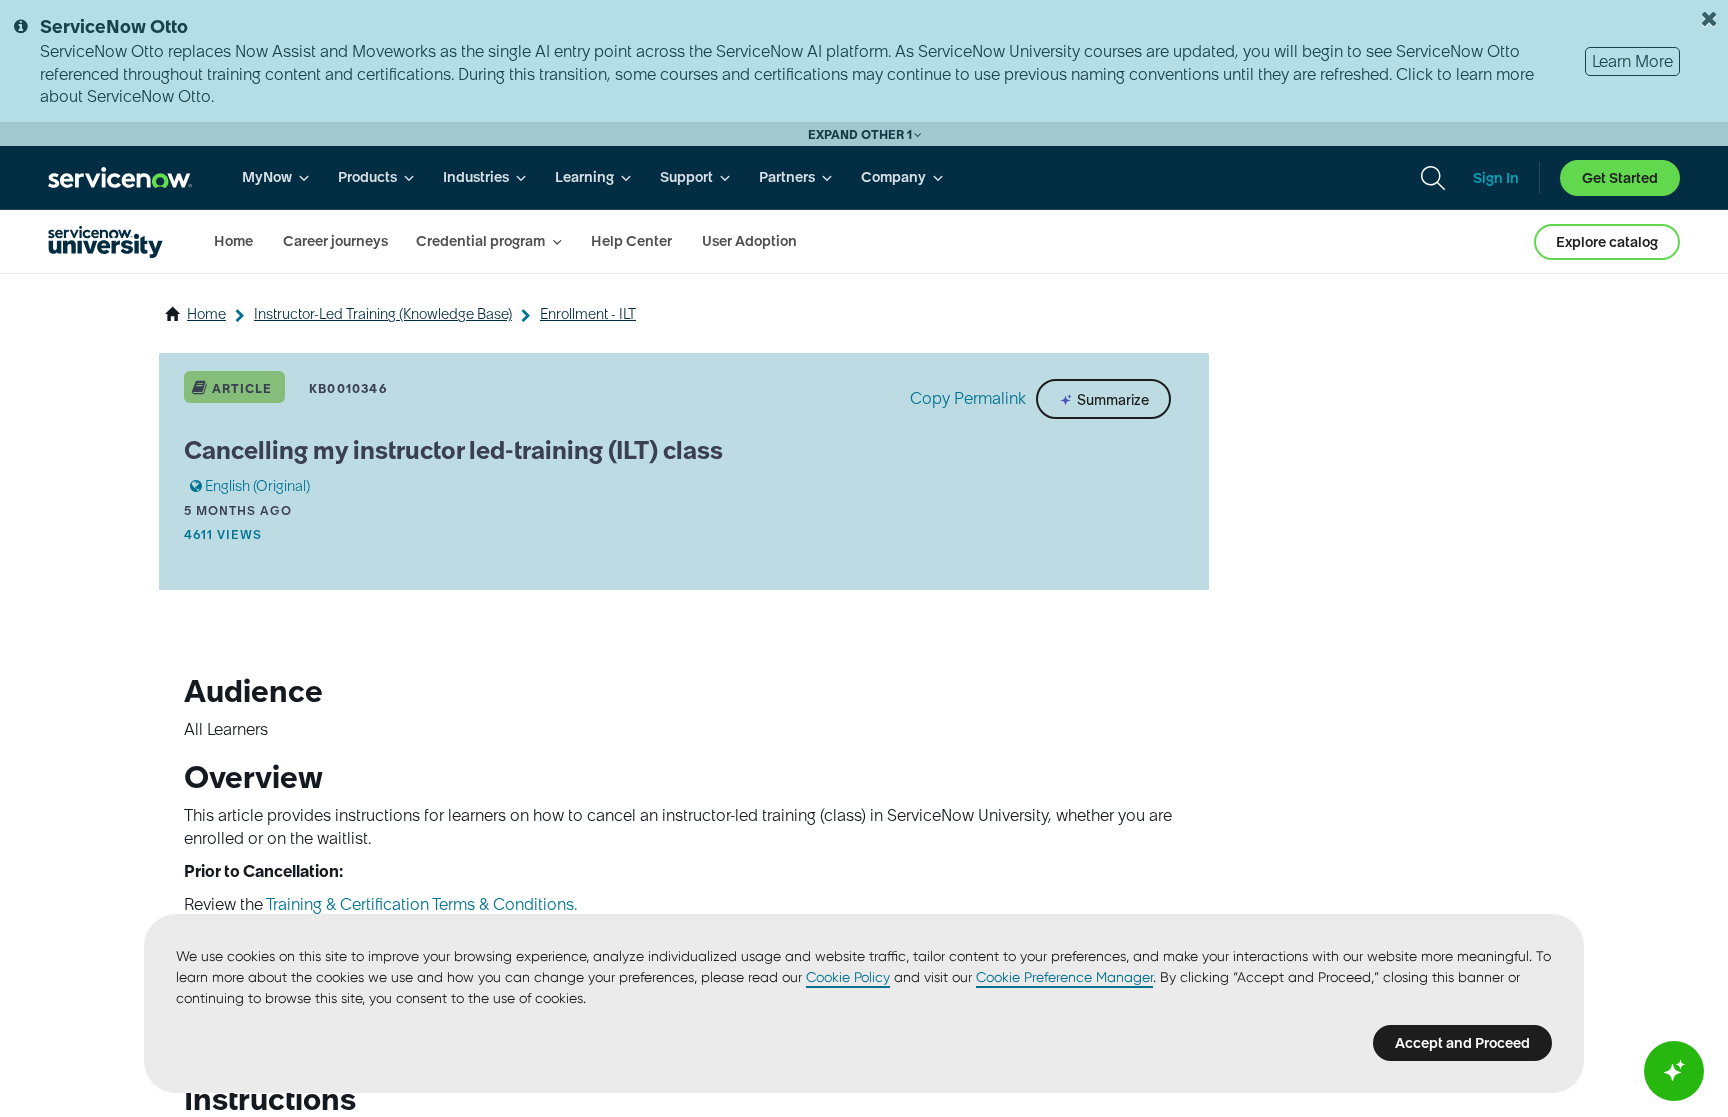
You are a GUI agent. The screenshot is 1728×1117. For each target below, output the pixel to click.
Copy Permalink (968, 398)
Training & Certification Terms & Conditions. (421, 904)
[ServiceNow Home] (120, 177)
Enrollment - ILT (588, 314)
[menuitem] (276, 177)
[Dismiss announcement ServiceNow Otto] (1709, 19)
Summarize (1111, 400)
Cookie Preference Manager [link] (1064, 977)
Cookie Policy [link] (848, 977)
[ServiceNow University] (105, 242)
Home (206, 314)
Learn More (1632, 61)
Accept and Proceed (1462, 1043)
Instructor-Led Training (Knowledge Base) (383, 314)
